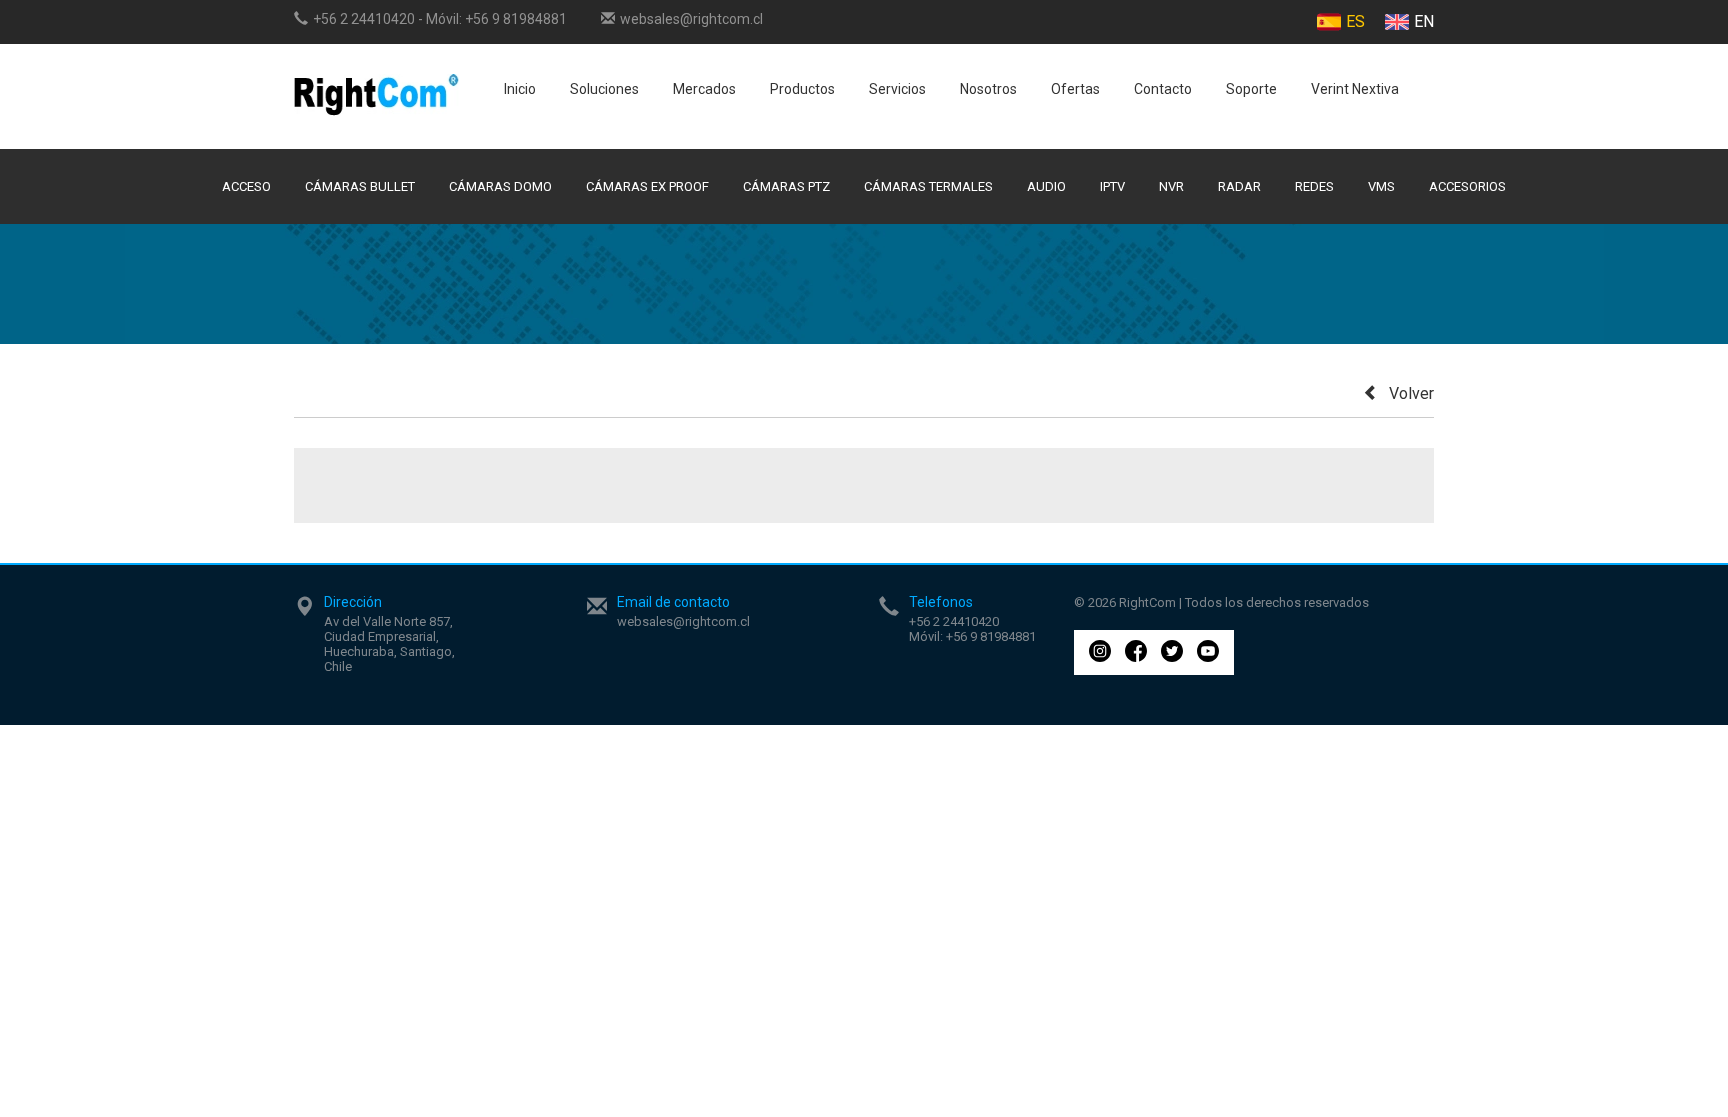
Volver (1411, 393)
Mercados (704, 89)
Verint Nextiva (1355, 89)
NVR (1171, 186)
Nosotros (988, 89)
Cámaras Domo (500, 186)
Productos (802, 89)
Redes (1314, 186)
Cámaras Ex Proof (647, 186)
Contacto (1163, 89)
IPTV (1112, 186)
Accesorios (1467, 186)
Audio (1046, 186)
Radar (1239, 186)
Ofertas (1075, 89)
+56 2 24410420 (364, 19)
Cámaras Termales (928, 186)
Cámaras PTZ (786, 186)
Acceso (246, 186)
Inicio (520, 89)
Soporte (1251, 89)
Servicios (897, 89)
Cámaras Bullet (360, 186)
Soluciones (604, 89)
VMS (1381, 186)
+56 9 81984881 (516, 19)
